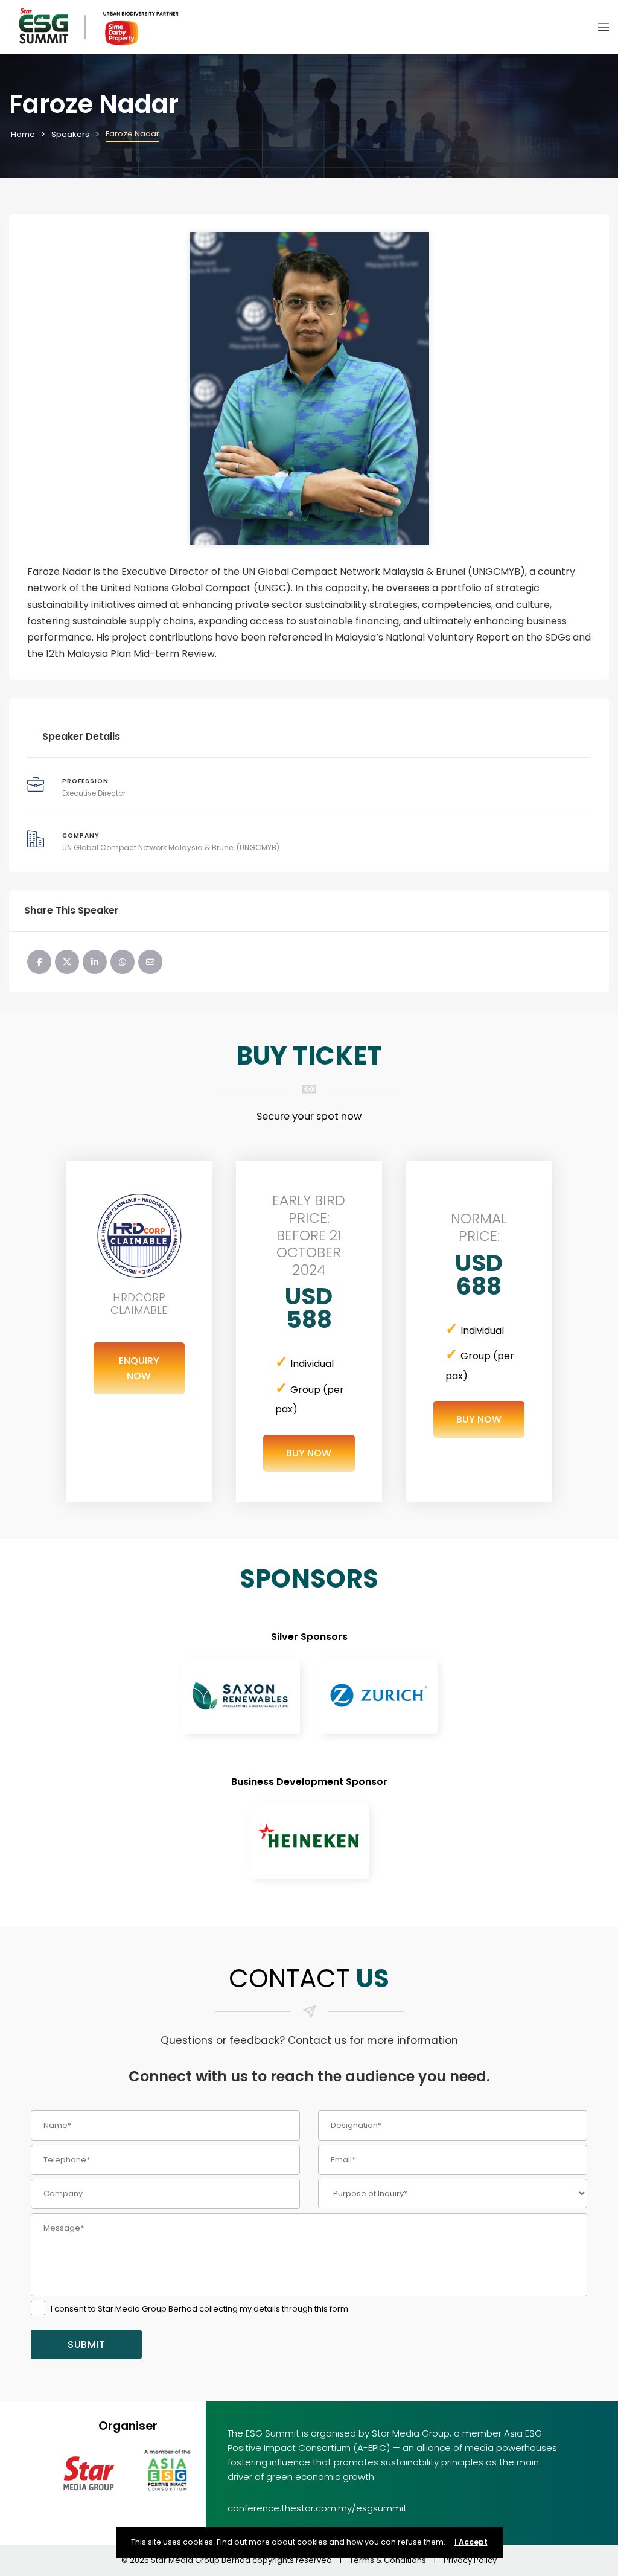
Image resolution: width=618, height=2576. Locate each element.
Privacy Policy (470, 2560)
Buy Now (309, 1453)
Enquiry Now (139, 1368)
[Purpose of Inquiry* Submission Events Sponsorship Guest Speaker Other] (453, 2193)
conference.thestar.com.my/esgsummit (317, 2508)
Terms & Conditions (388, 2560)
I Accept (471, 2542)
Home (23, 134)
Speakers (70, 134)
